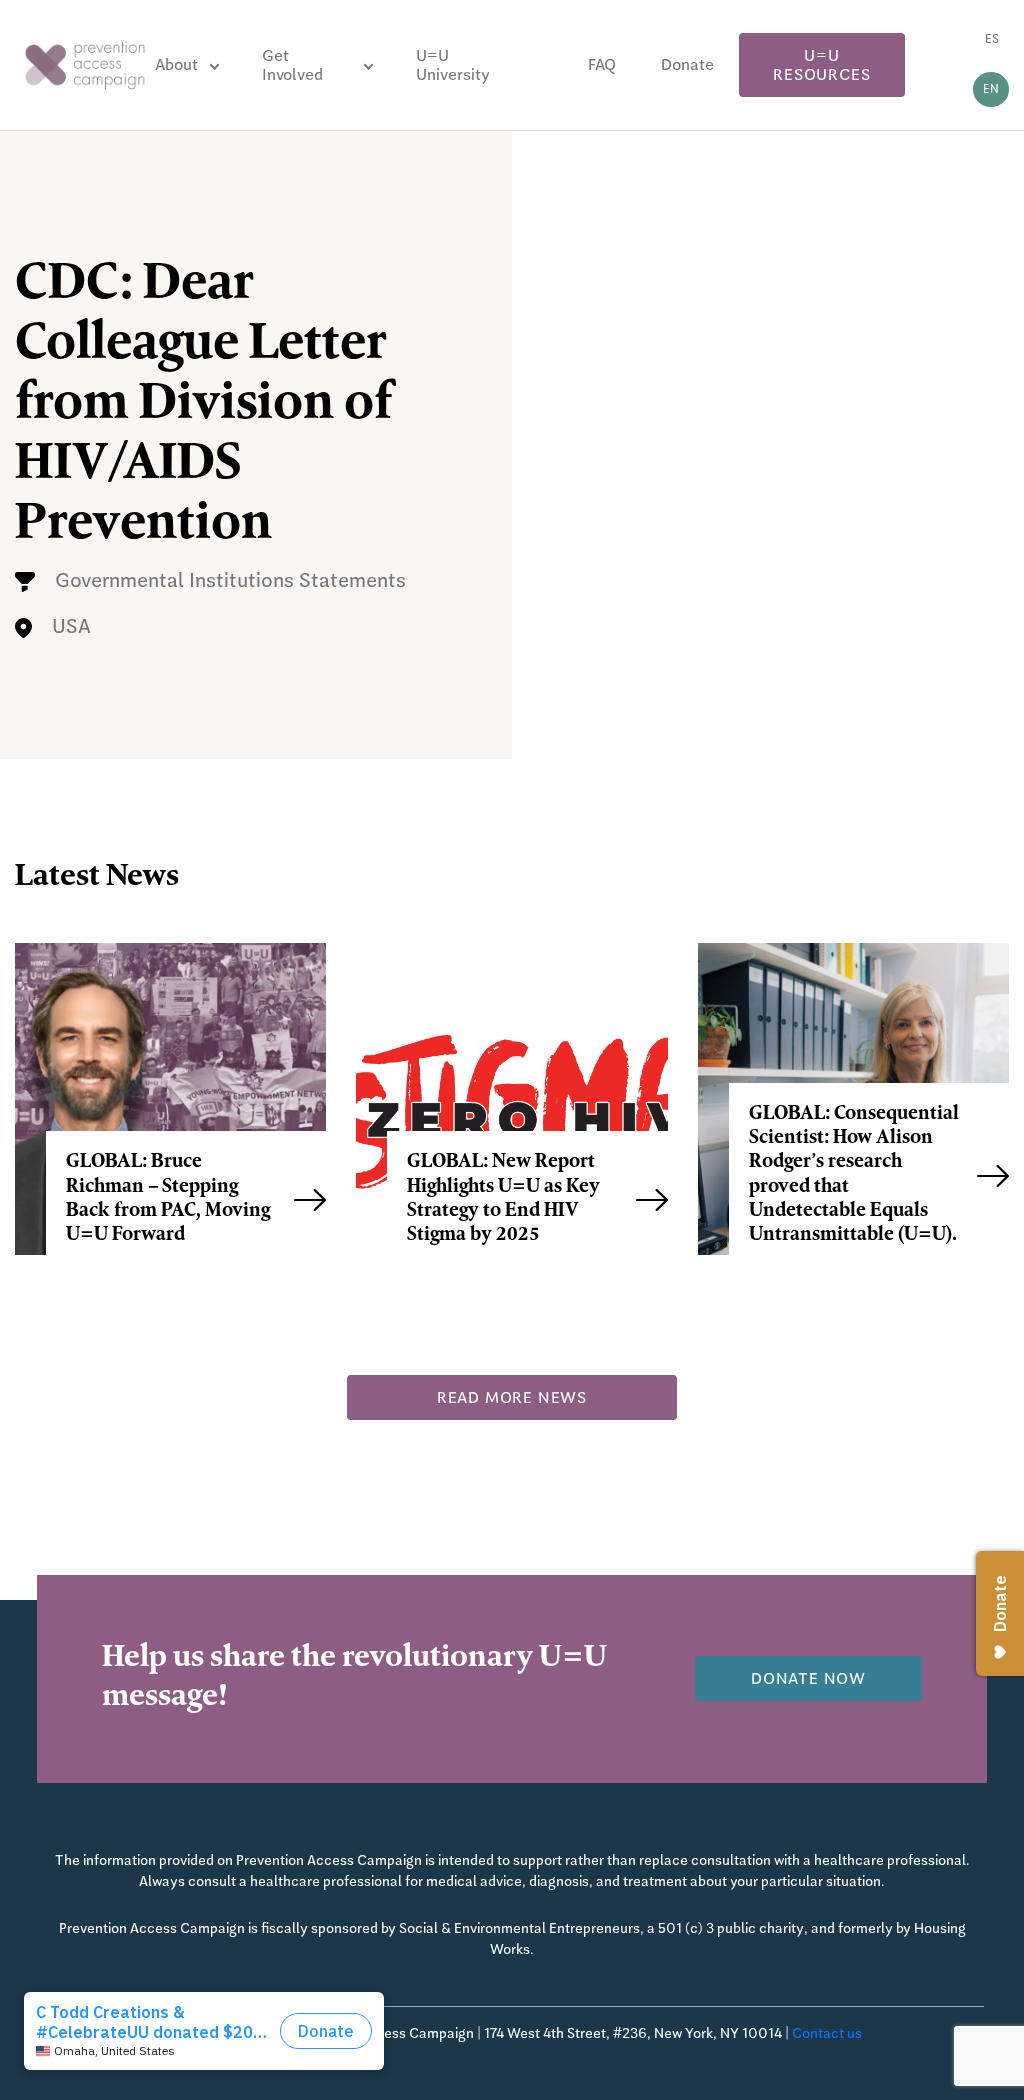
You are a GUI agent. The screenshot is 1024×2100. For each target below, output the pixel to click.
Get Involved (292, 65)
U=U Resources (821, 65)
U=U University (453, 65)
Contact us (827, 2033)
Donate (687, 64)
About (176, 64)
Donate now (808, 1678)
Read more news (512, 1397)
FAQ (602, 64)
